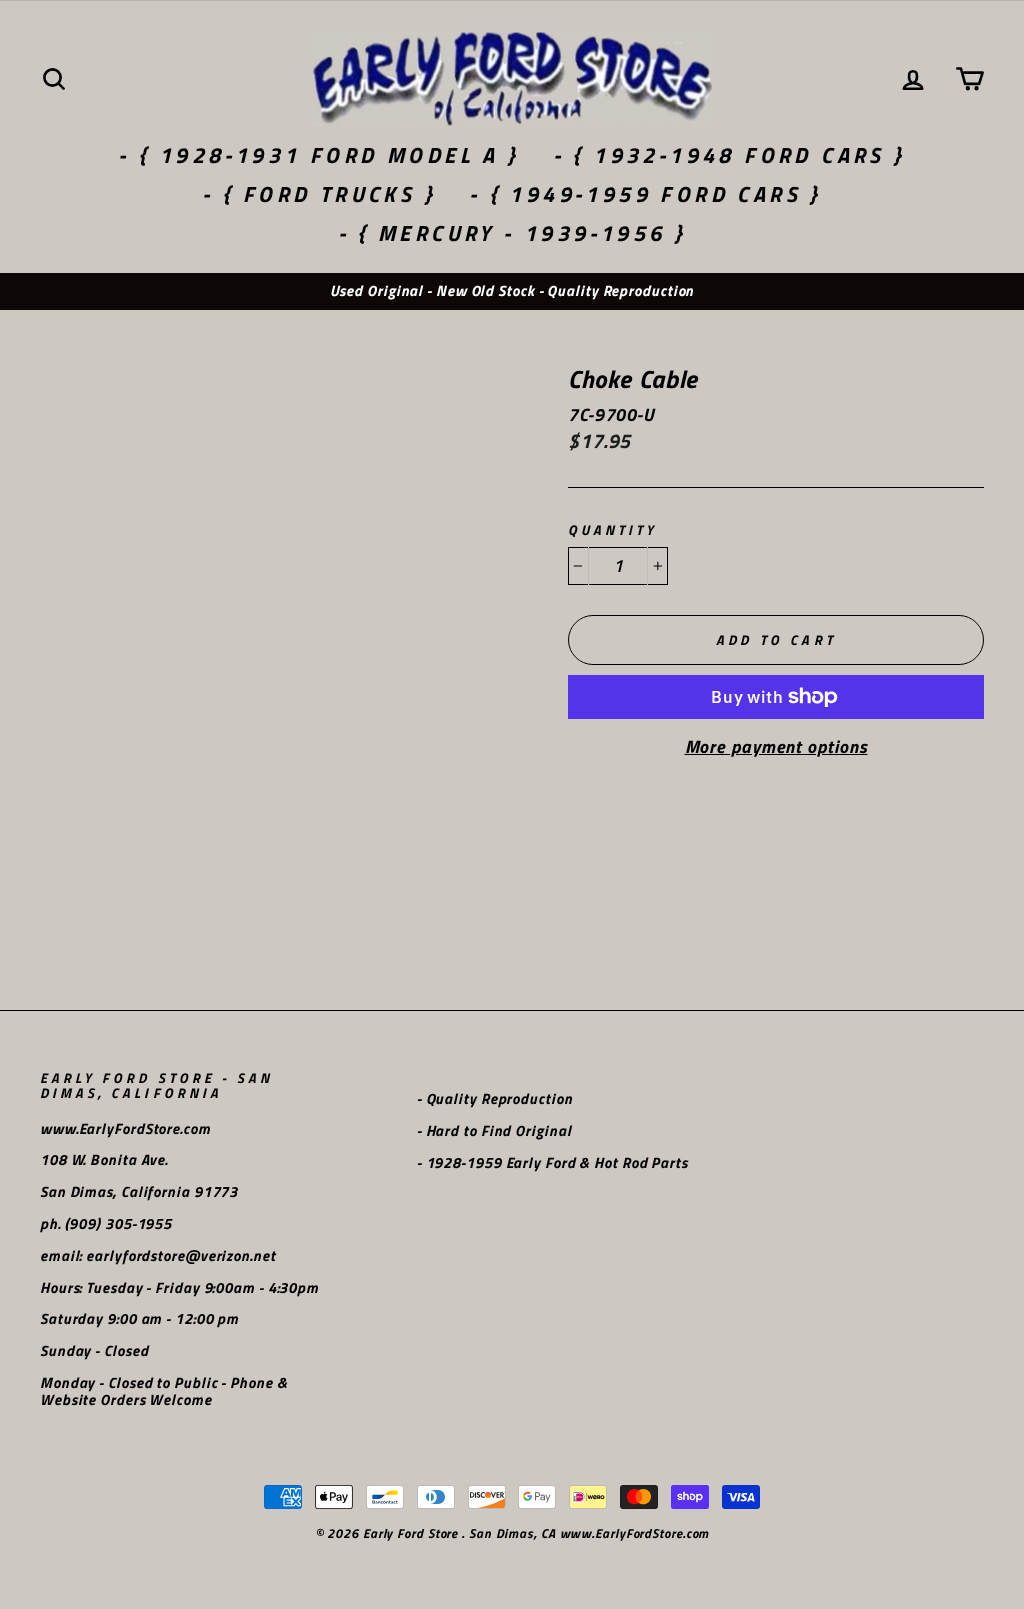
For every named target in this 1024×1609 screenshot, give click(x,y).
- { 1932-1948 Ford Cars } (729, 155)
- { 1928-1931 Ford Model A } (318, 155)
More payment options (776, 747)
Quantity (612, 530)
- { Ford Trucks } (319, 194)
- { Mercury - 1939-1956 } (512, 233)
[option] (512, 291)
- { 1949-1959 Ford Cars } (645, 194)
